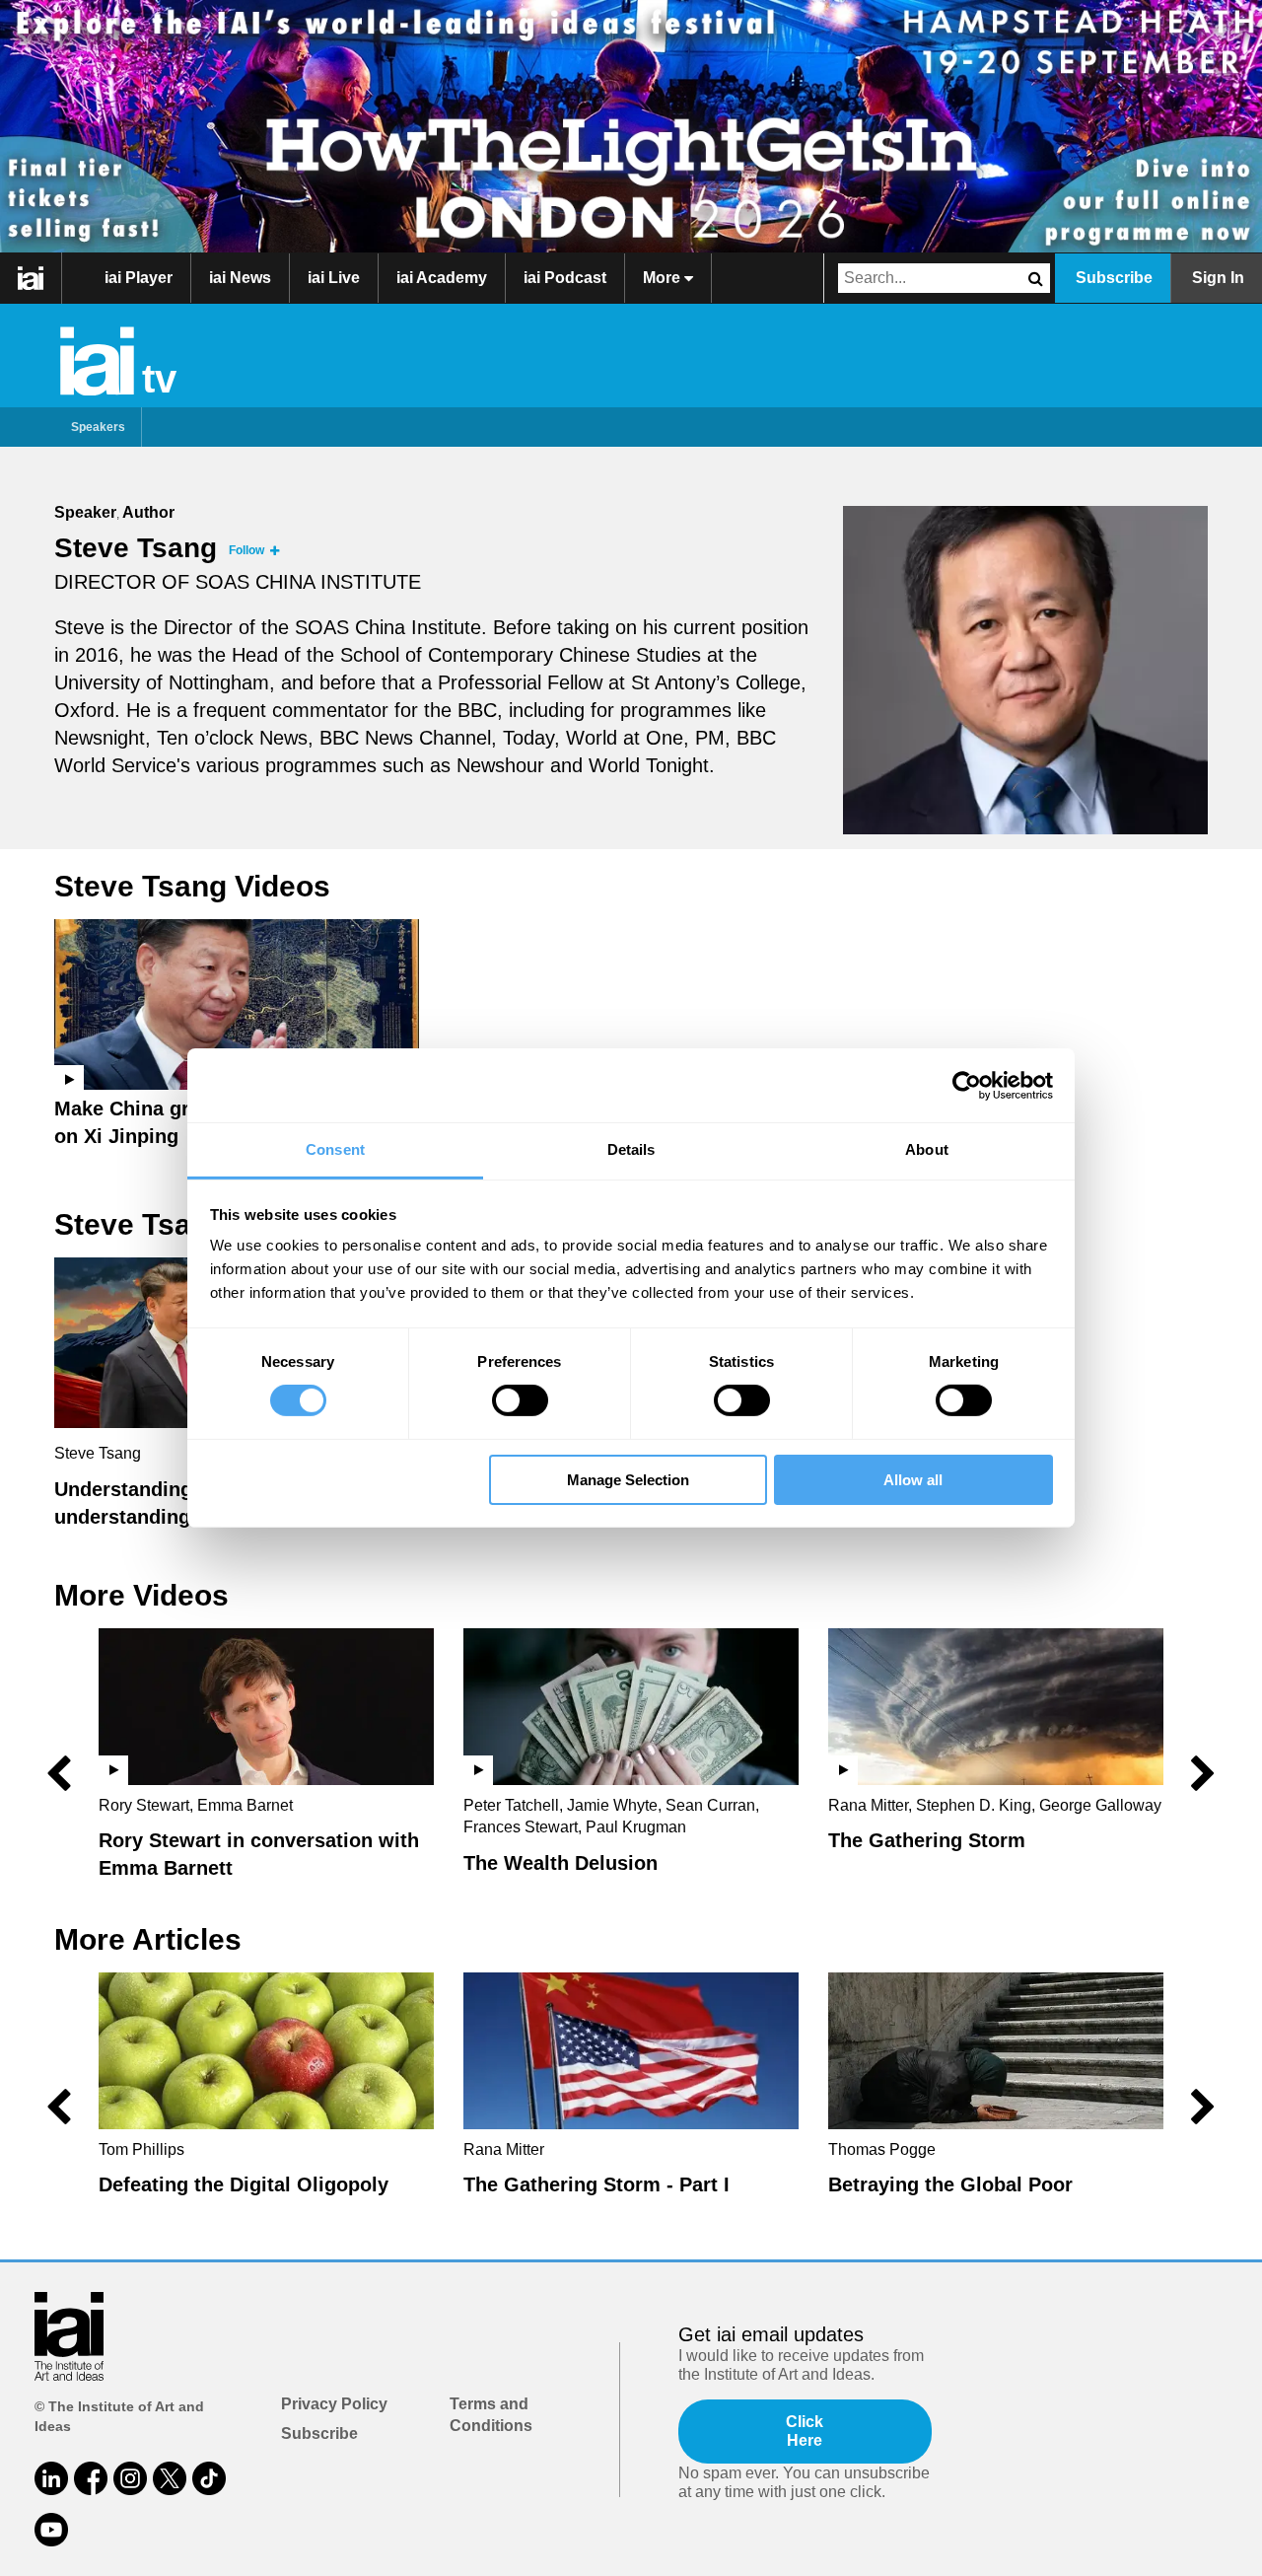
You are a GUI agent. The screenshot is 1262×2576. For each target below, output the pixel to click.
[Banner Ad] (631, 126)
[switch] (520, 1400)
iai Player (139, 278)
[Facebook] (91, 2478)
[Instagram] (130, 2478)
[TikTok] (209, 2478)
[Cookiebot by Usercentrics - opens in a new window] (967, 1085)
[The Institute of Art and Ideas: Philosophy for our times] (31, 278)
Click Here (805, 2431)
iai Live (334, 278)
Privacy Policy (334, 2404)
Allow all (913, 1480)
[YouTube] (51, 2530)
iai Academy (442, 278)
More (664, 278)
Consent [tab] (335, 1149)
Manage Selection (628, 1480)
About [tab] (927, 1149)
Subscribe (1114, 278)
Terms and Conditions (491, 2415)
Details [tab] (631, 1149)
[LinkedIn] (51, 2478)
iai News (240, 278)
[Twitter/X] (170, 2478)
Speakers (98, 427)
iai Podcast (565, 278)
